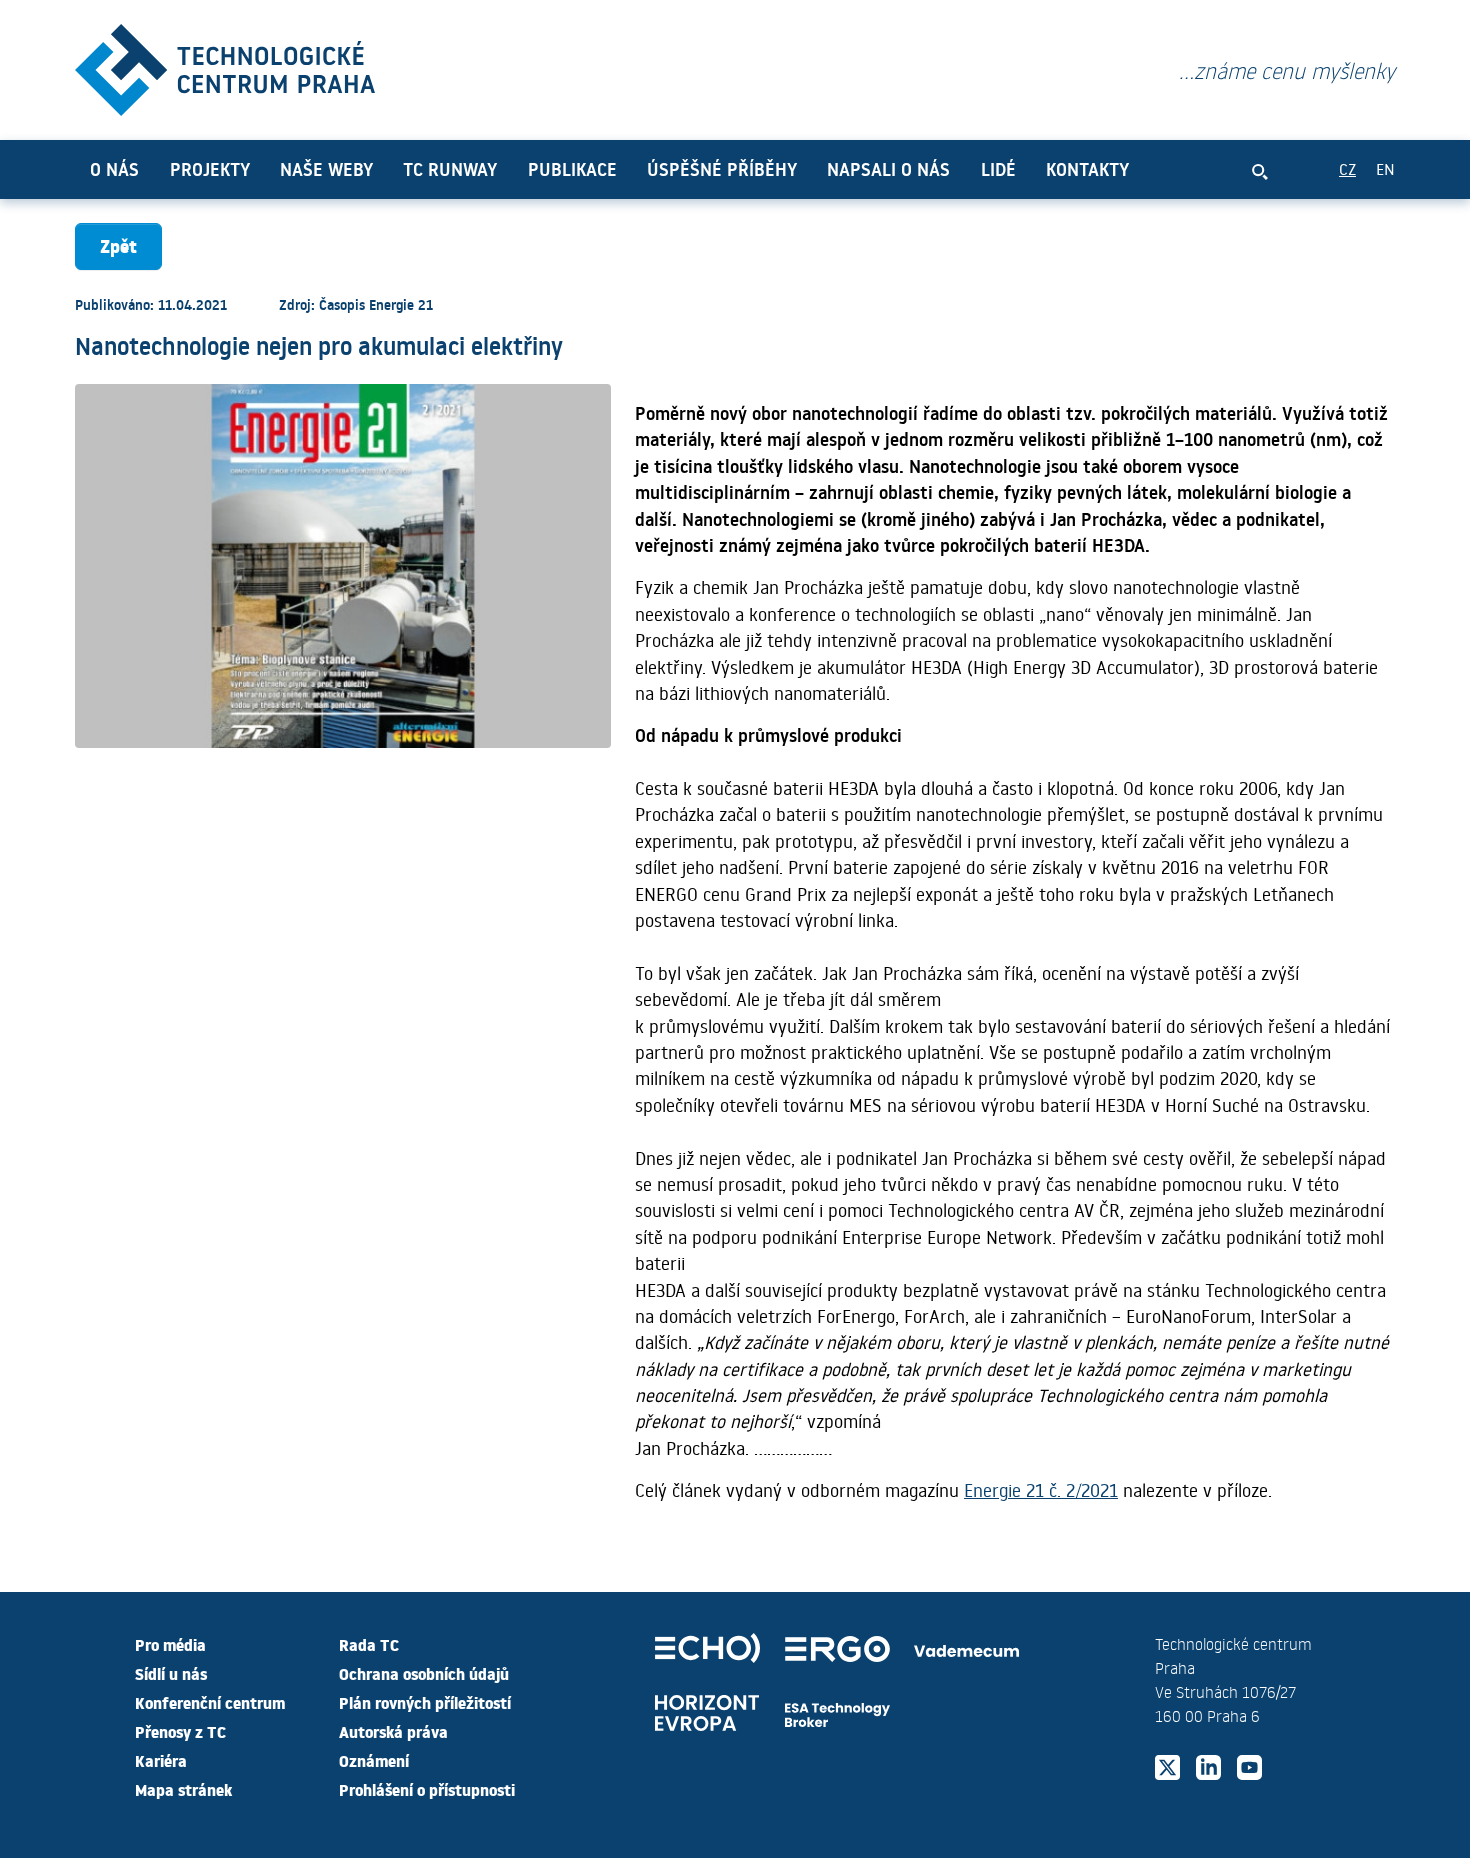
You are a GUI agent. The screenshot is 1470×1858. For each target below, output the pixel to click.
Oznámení (374, 1760)
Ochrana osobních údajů (424, 1673)
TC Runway (450, 169)
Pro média (170, 1644)
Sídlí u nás (171, 1673)
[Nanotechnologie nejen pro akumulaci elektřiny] (225, 65)
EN (1385, 168)
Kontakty (1087, 169)
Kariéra (161, 1760)
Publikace (572, 169)
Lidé (998, 169)
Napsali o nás (888, 169)
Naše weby (326, 169)
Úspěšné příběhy (722, 169)
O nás (114, 169)
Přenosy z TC (180, 1731)
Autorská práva (393, 1731)
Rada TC (369, 1644)
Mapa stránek (183, 1789)
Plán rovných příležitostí (425, 1702)
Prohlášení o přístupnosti (427, 1789)
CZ (1347, 168)
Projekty (210, 169)
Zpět (118, 245)
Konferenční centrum (210, 1702)
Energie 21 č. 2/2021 (1041, 1490)
